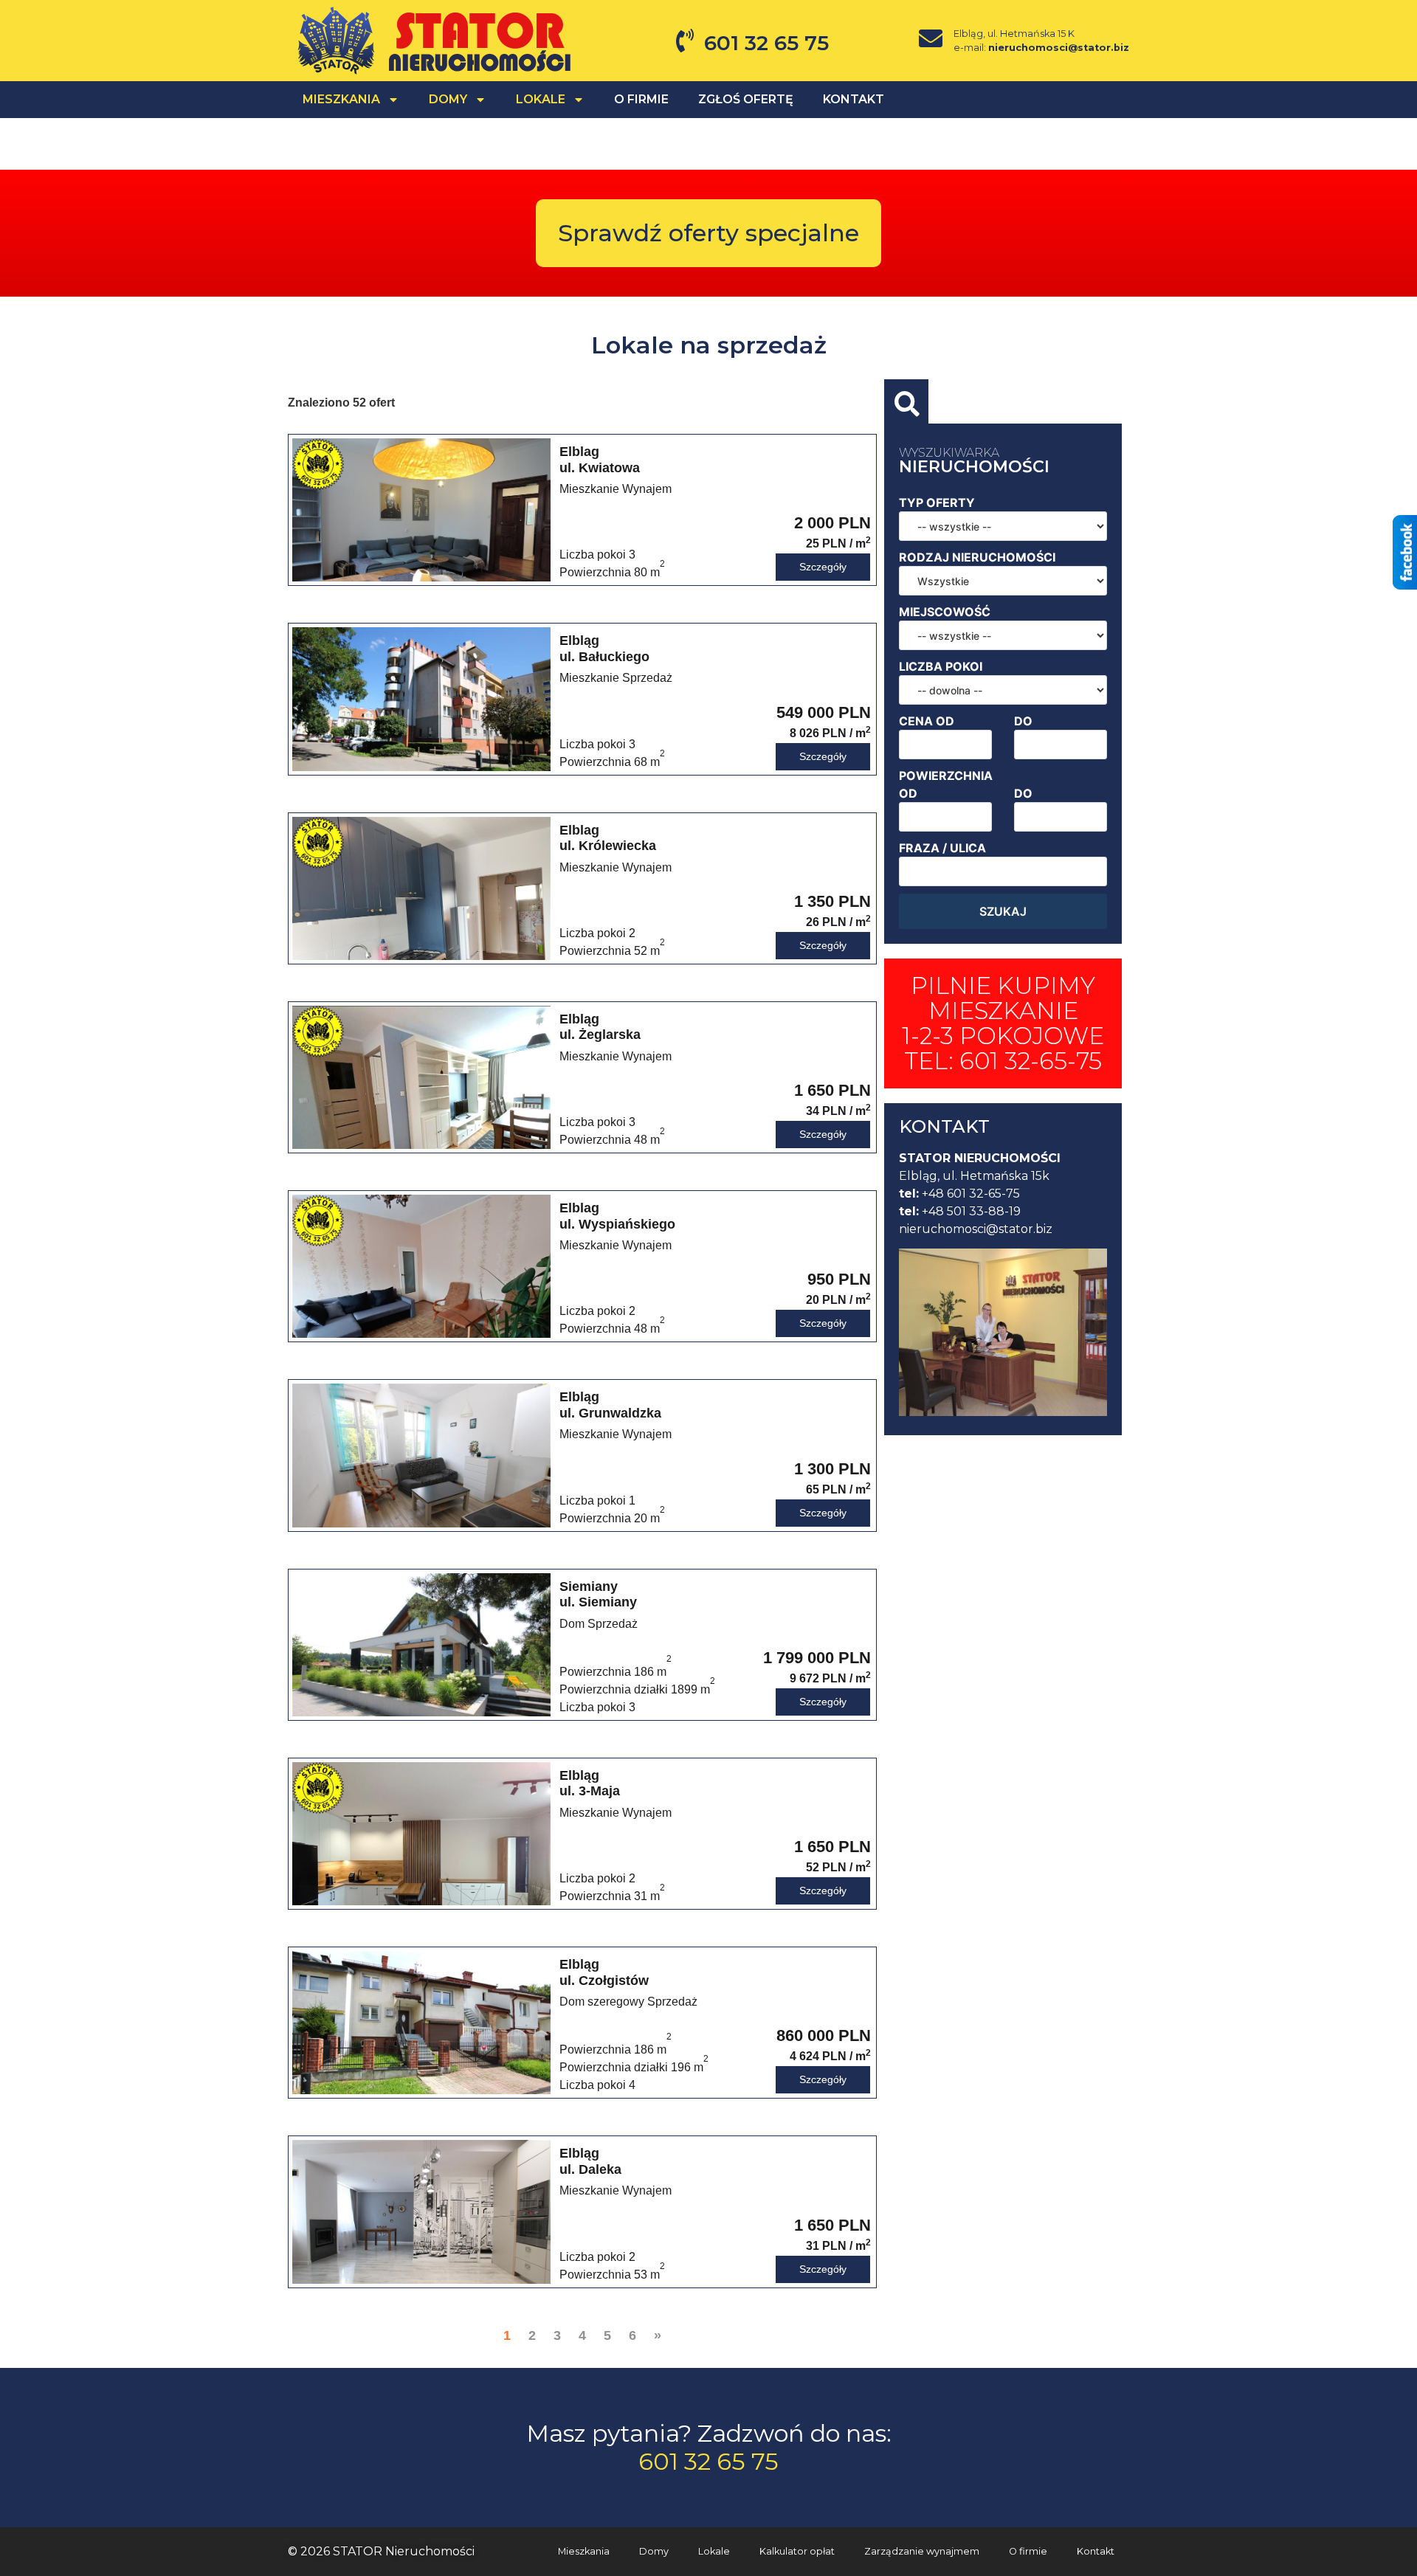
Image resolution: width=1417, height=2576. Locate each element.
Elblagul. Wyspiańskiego (617, 1226)
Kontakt (854, 99)
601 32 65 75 (766, 43)
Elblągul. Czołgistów (628, 1982)
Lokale (541, 99)
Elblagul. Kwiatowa (616, 470)
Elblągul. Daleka (616, 2171)
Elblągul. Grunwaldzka (616, 1415)
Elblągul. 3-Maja (616, 1793)
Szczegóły (823, 567)
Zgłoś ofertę (746, 99)
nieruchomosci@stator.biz (1059, 48)
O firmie (641, 99)
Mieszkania (584, 2551)
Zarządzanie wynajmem (922, 2551)
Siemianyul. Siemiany (599, 1605)
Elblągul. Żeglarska (616, 1037)
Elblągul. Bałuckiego (616, 659)
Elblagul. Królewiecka (616, 848)
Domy (654, 2551)
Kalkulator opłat (797, 2551)
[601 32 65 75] (685, 41)
